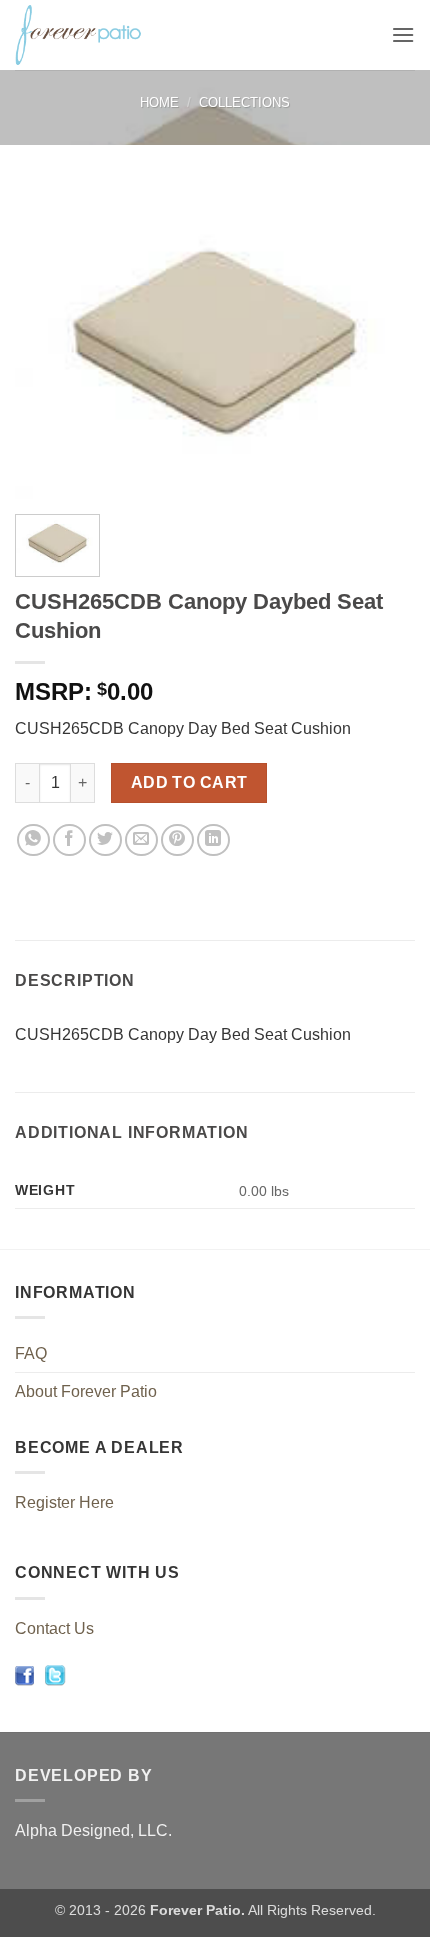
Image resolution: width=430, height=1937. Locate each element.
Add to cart (189, 782)
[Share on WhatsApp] (33, 840)
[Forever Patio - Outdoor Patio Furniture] (131, 35)
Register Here (64, 1502)
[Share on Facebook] (69, 840)
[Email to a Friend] (141, 840)
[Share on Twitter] (105, 840)
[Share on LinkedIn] (213, 840)
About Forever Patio (86, 1391)
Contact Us (54, 1628)
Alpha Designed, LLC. (93, 1830)
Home (159, 102)
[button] (403, 34)
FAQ (31, 1353)
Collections (244, 102)
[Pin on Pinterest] (177, 840)
